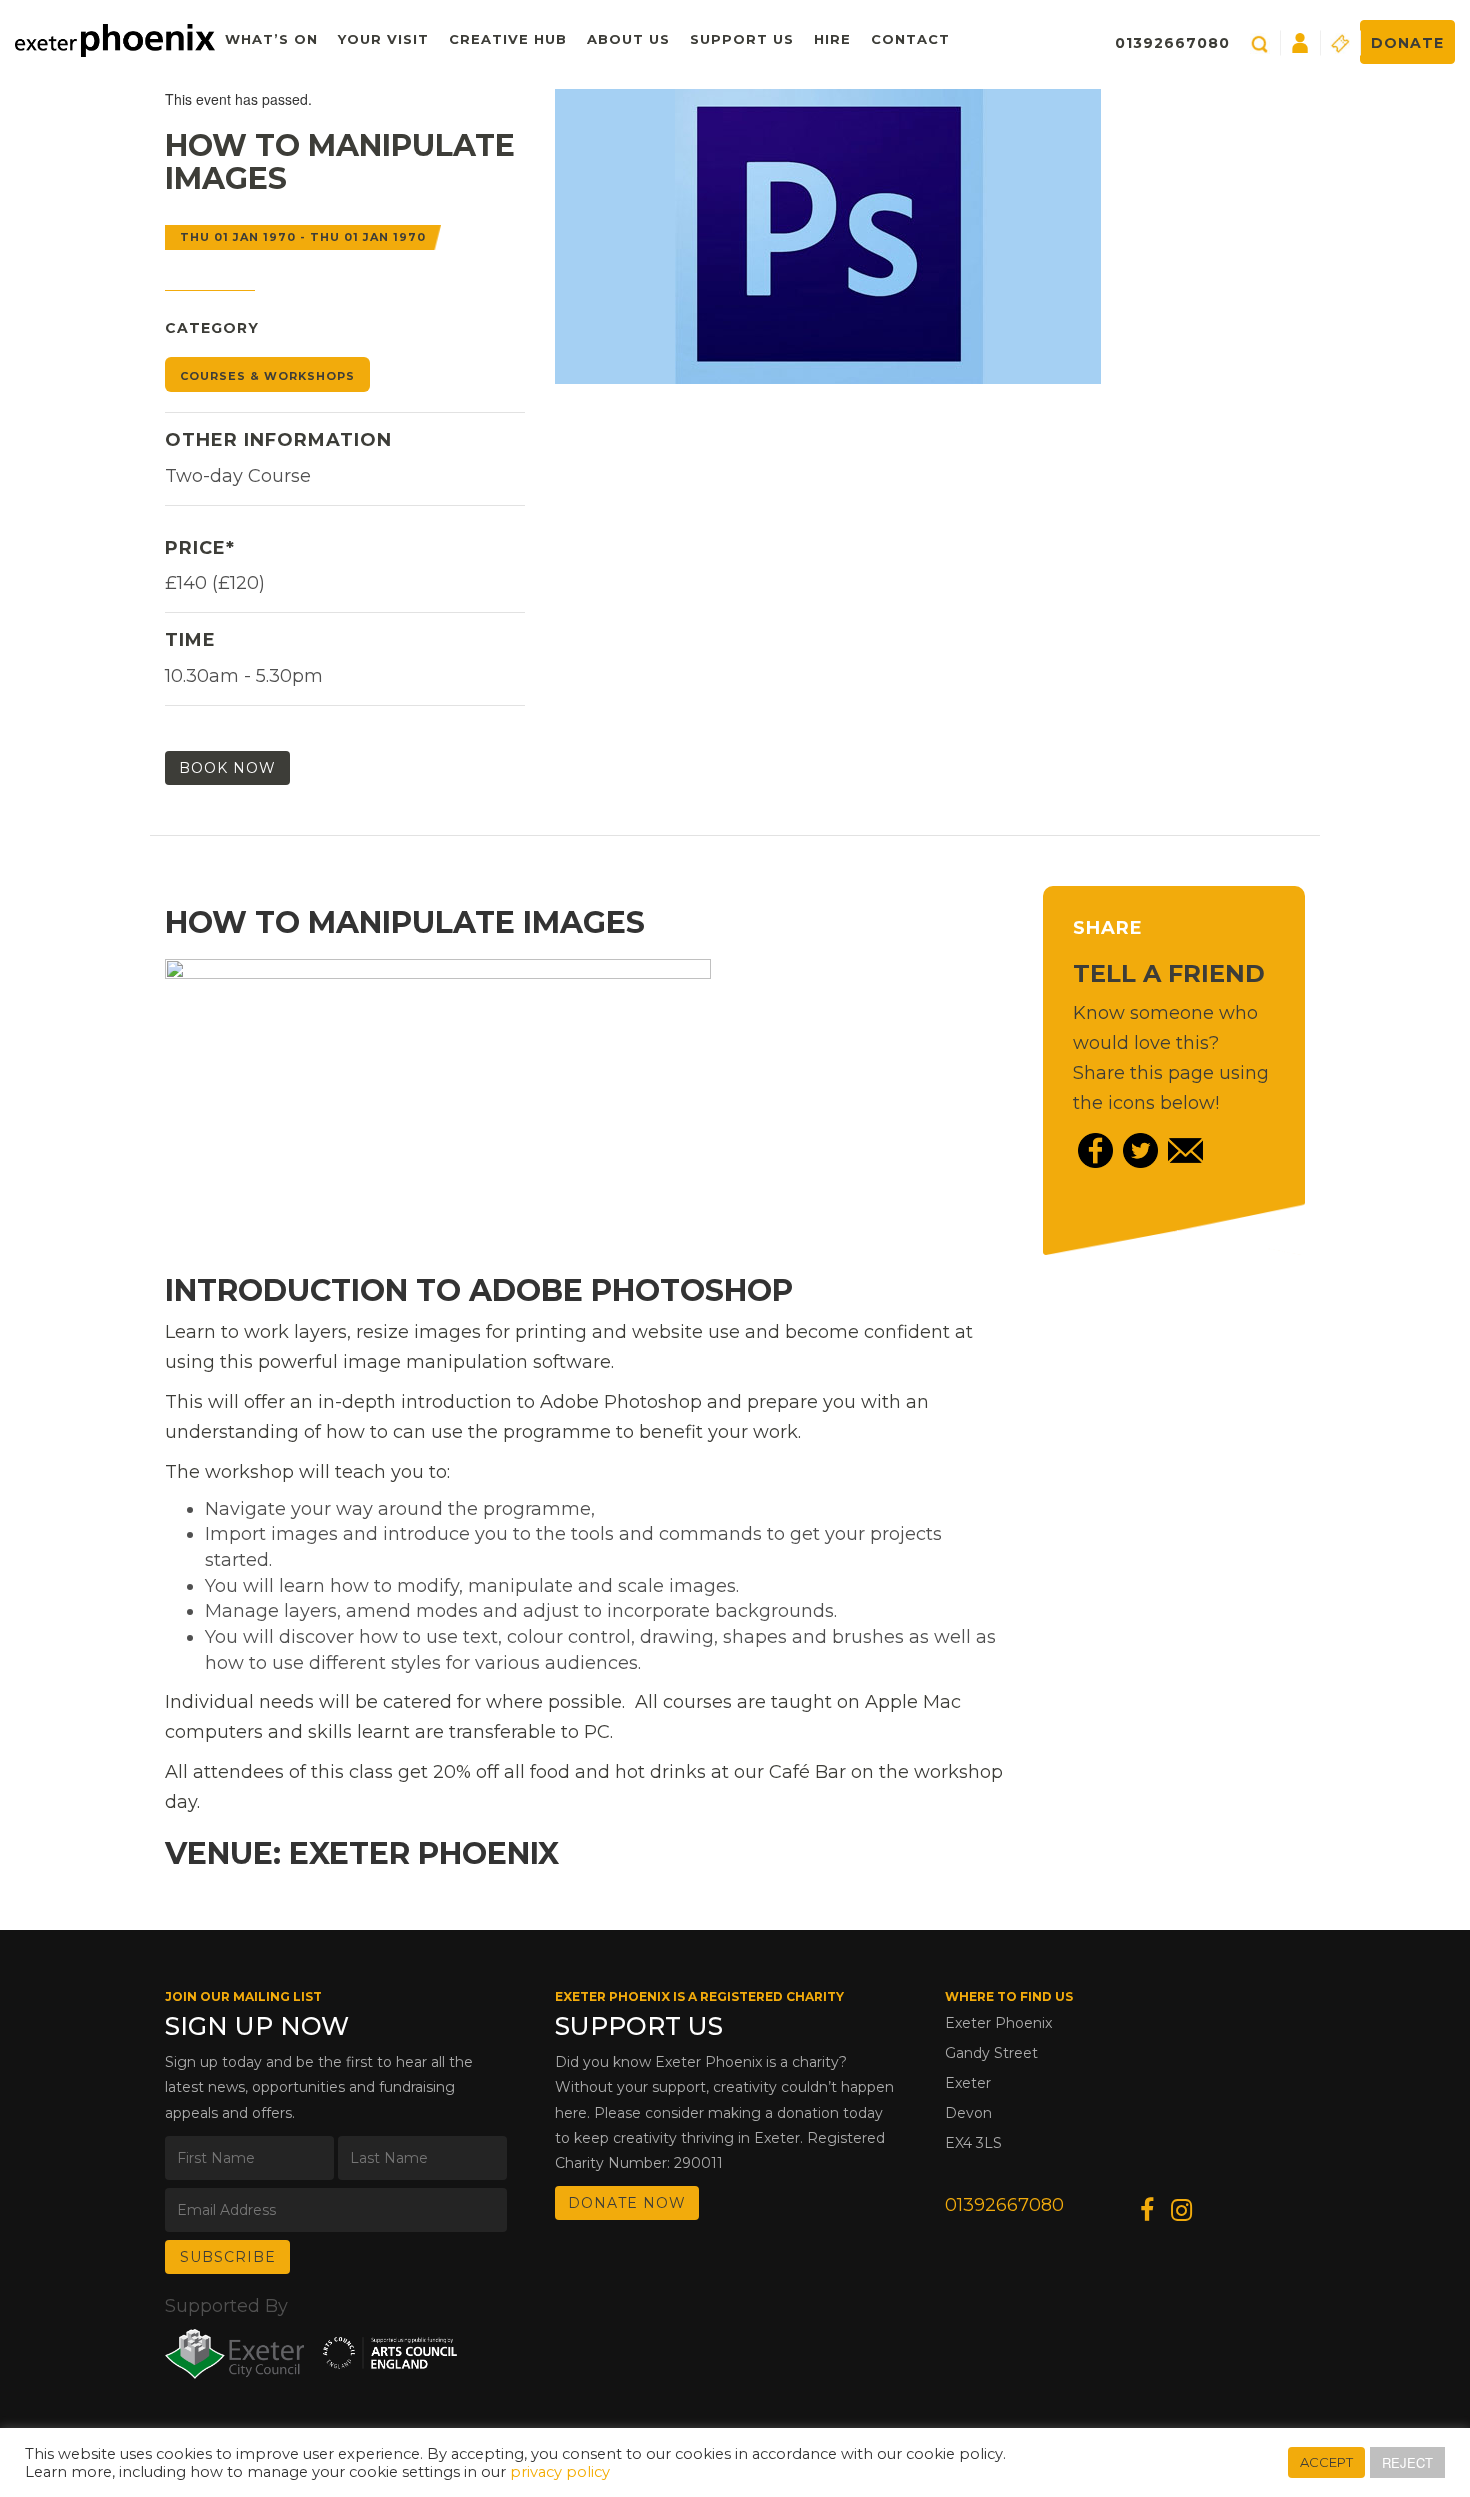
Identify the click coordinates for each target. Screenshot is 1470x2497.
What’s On (271, 39)
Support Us (742, 39)
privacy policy (560, 2472)
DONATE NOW (627, 2203)
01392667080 (1172, 43)
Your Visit (383, 39)
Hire (832, 39)
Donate (1407, 43)
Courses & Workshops (267, 376)
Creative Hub (508, 39)
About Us (628, 39)
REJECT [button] (1407, 2462)
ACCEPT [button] (1326, 2462)
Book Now (227, 768)
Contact (910, 39)
